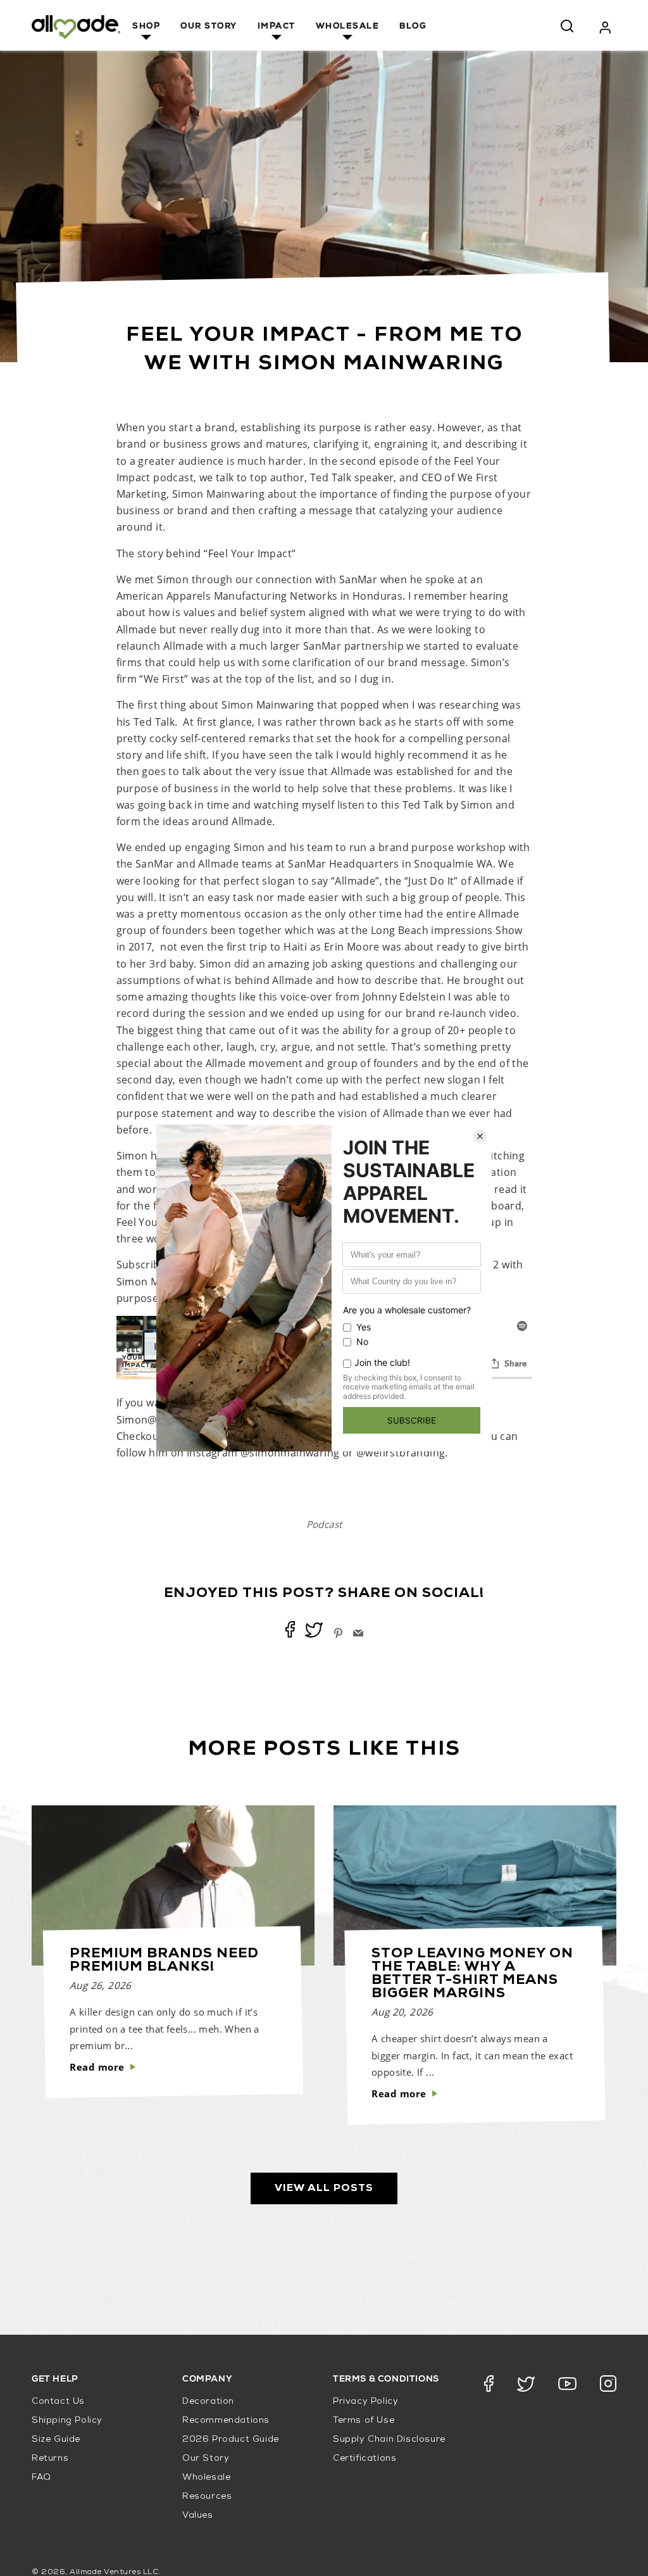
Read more (97, 2067)
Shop (146, 27)
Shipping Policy (67, 2421)
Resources (207, 2497)
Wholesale (348, 27)
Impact (277, 27)
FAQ (41, 2478)
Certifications (364, 2459)
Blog (413, 27)
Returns (50, 2459)
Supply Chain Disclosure (389, 2440)
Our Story (209, 27)
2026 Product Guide (231, 2440)
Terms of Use (364, 2421)
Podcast (324, 1524)
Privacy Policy (365, 2402)
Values (198, 2516)
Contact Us (58, 2402)
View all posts (324, 2188)
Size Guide (56, 2440)
